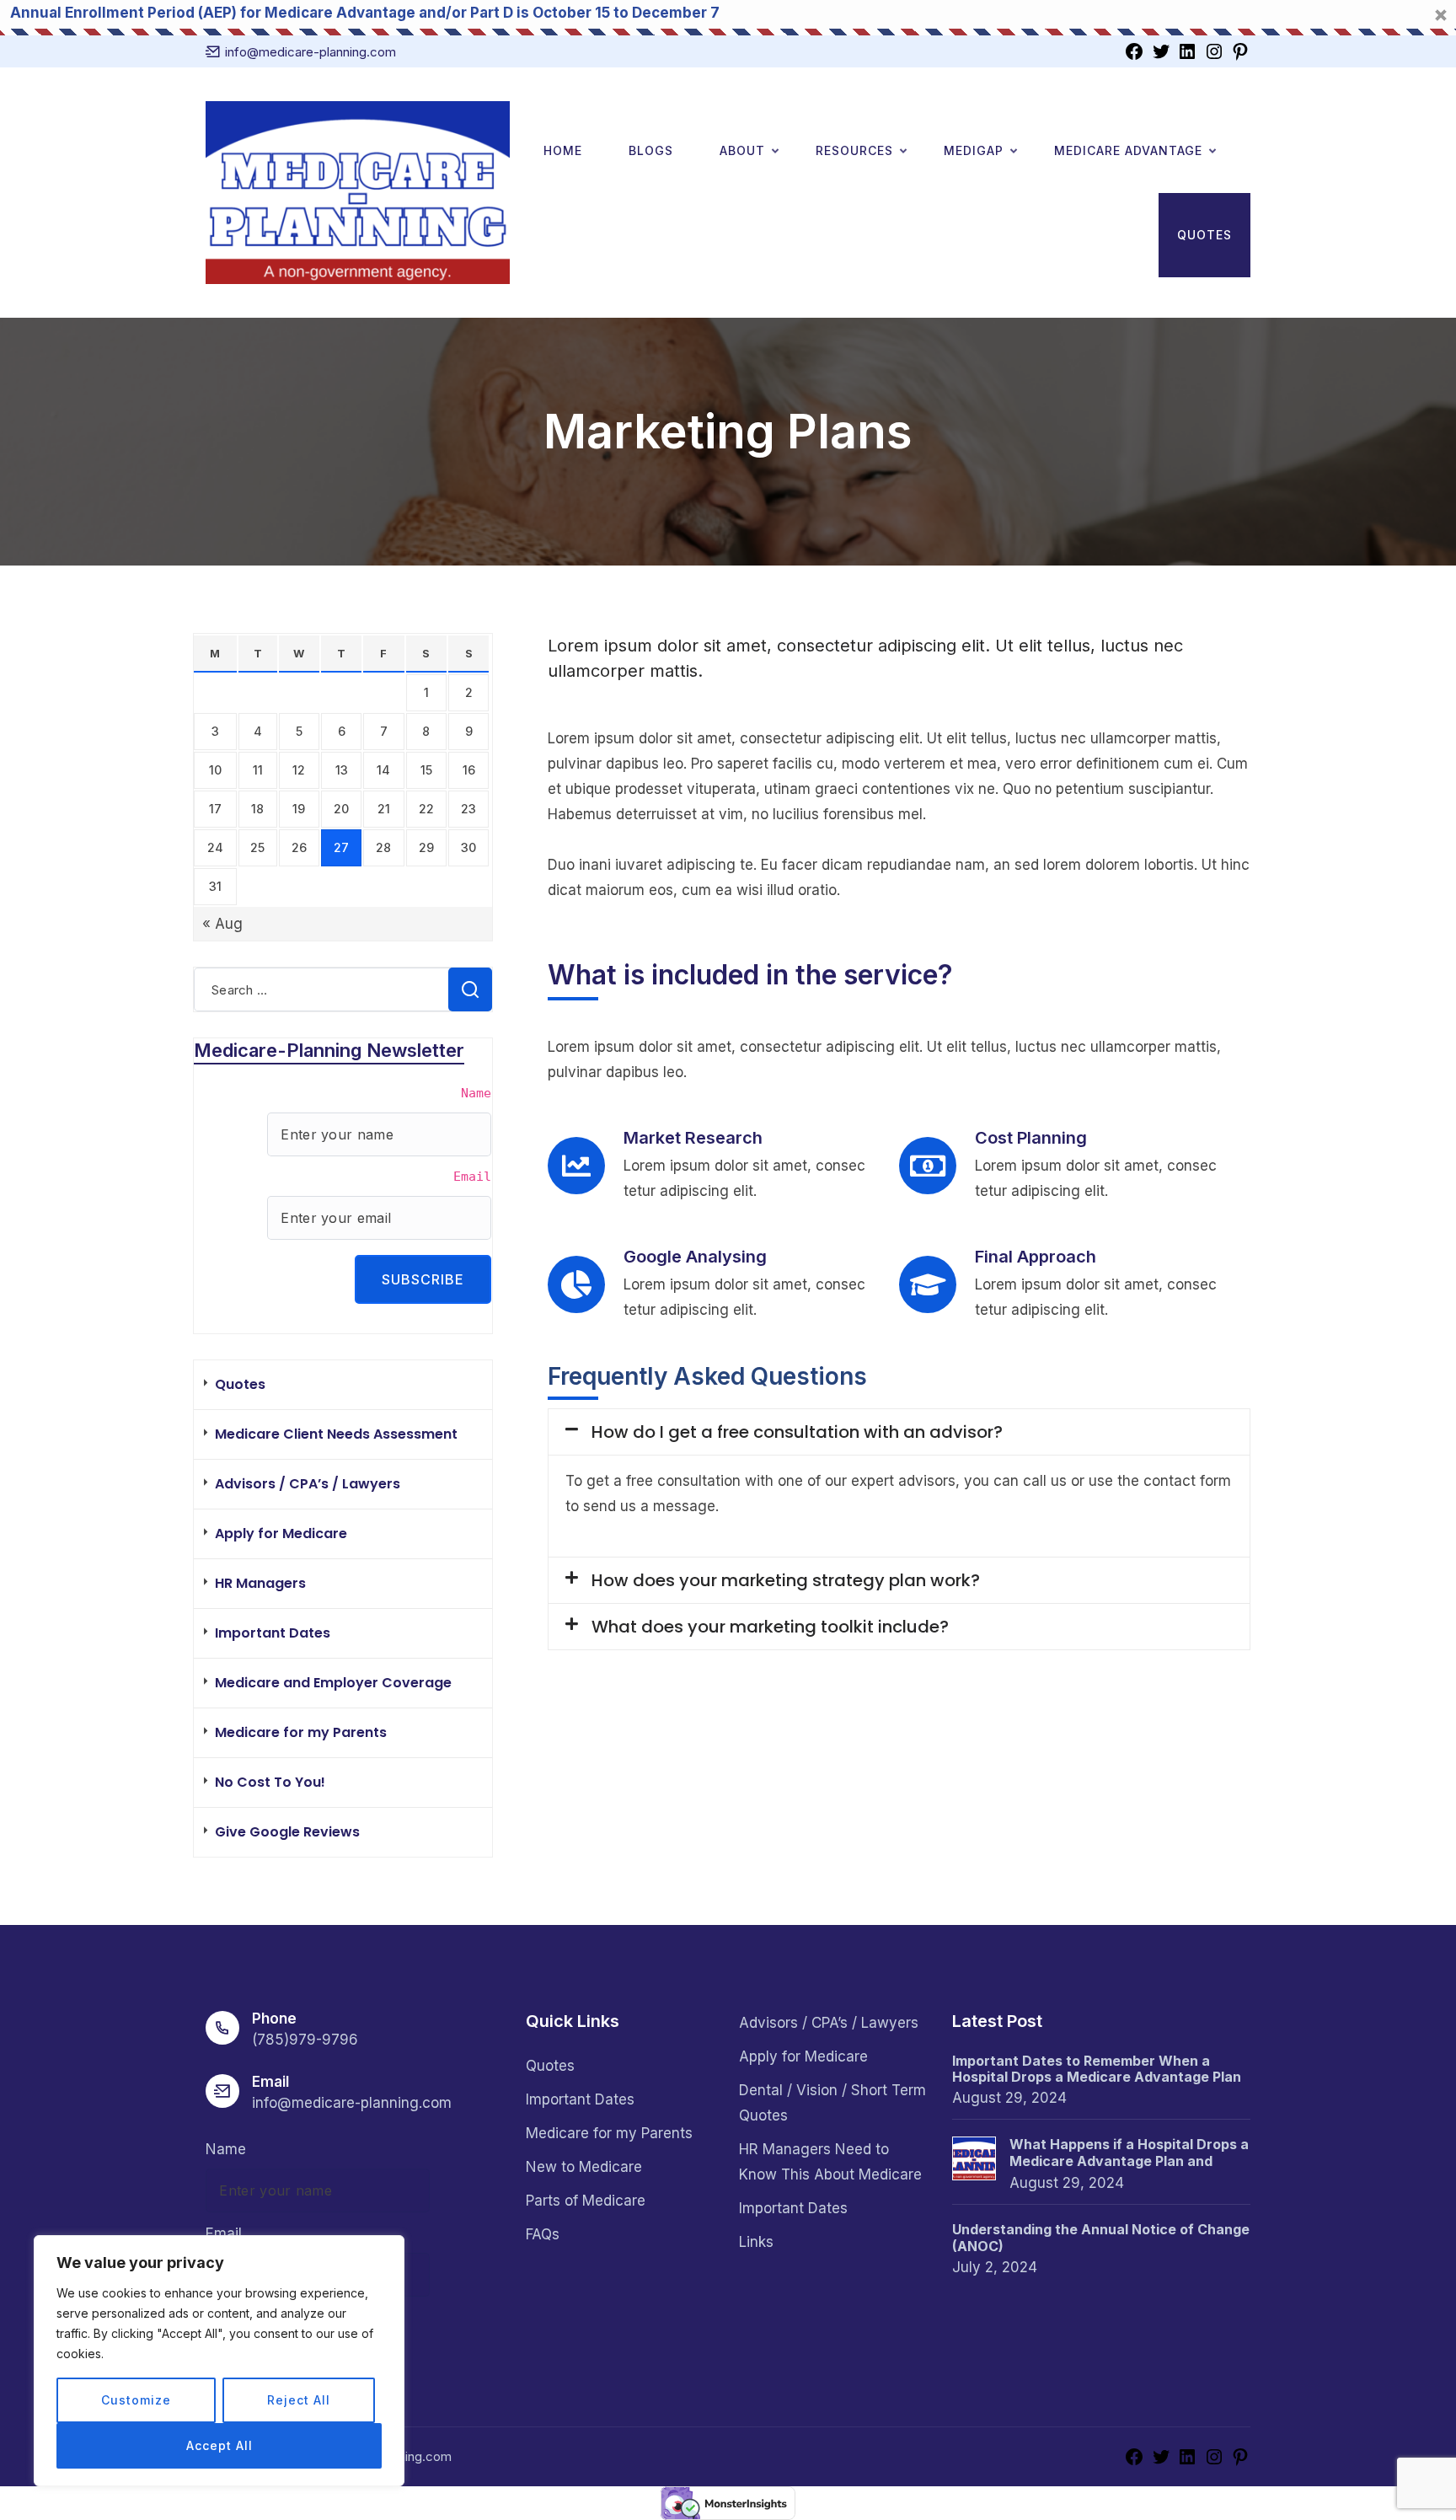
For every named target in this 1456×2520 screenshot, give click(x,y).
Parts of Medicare (586, 2201)
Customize (136, 2400)
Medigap (974, 150)
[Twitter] (1161, 50)
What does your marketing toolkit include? (770, 1627)
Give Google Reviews (287, 1832)
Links (756, 2242)
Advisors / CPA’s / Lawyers (308, 1484)
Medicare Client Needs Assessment (336, 1434)
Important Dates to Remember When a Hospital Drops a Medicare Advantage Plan (1097, 2069)
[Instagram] (1214, 50)
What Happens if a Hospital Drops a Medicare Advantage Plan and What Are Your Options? (1129, 2153)
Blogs (651, 150)
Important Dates (273, 1633)
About (742, 150)
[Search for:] (343, 989)
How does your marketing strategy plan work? (786, 1580)
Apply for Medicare (281, 1533)
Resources (854, 150)
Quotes (1204, 235)
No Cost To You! (270, 1782)
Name (476, 1093)
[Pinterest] (1240, 50)
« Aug (222, 924)
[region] (219, 2361)
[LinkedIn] (1187, 50)
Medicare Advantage (1128, 150)
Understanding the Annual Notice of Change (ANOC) (1101, 2238)
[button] (899, 1432)
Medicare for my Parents (301, 1732)
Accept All (219, 2445)
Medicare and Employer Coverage (333, 1683)
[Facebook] (1134, 50)
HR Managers (260, 1583)
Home (563, 150)
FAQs (543, 2234)
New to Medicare (584, 2167)
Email (472, 1177)
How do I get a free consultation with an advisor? (797, 1432)
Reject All (299, 2400)
